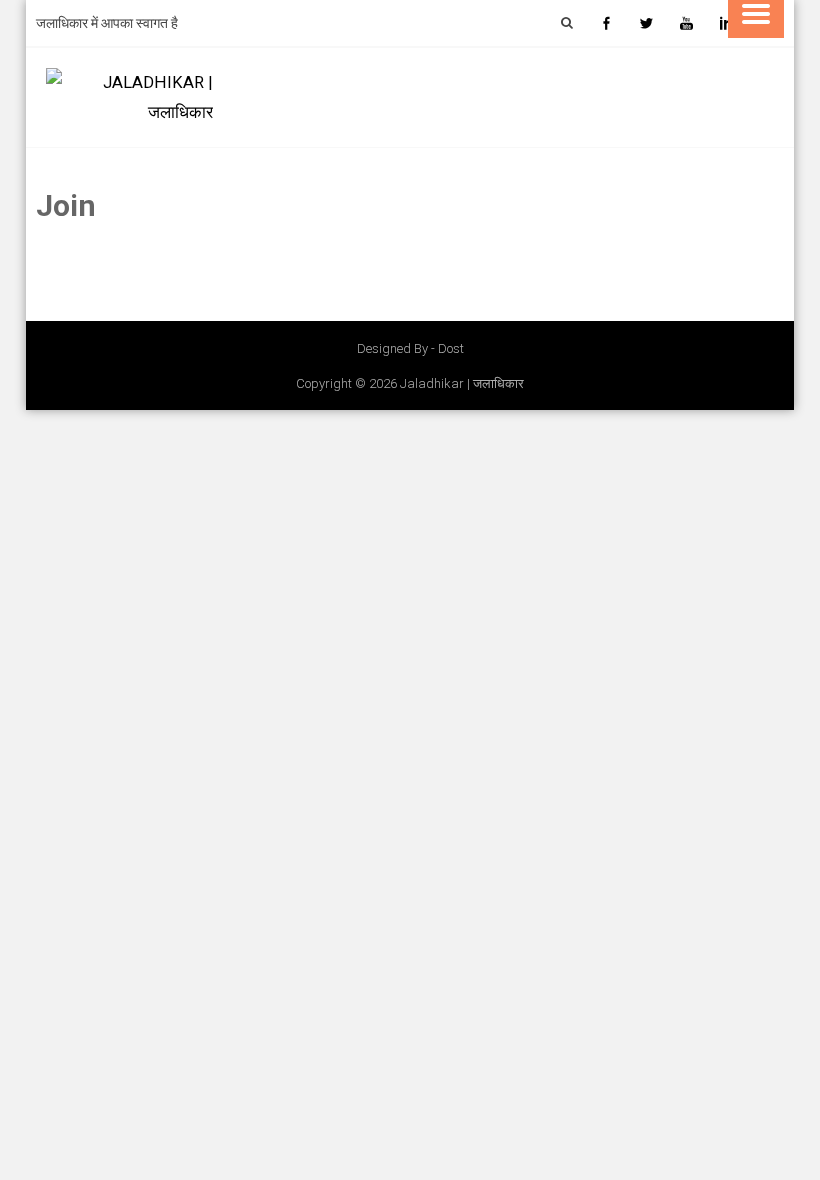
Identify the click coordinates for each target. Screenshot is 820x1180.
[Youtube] (686, 23)
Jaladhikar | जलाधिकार (462, 383)
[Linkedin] (726, 23)
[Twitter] (646, 23)
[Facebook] (606, 23)
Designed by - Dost (410, 348)
